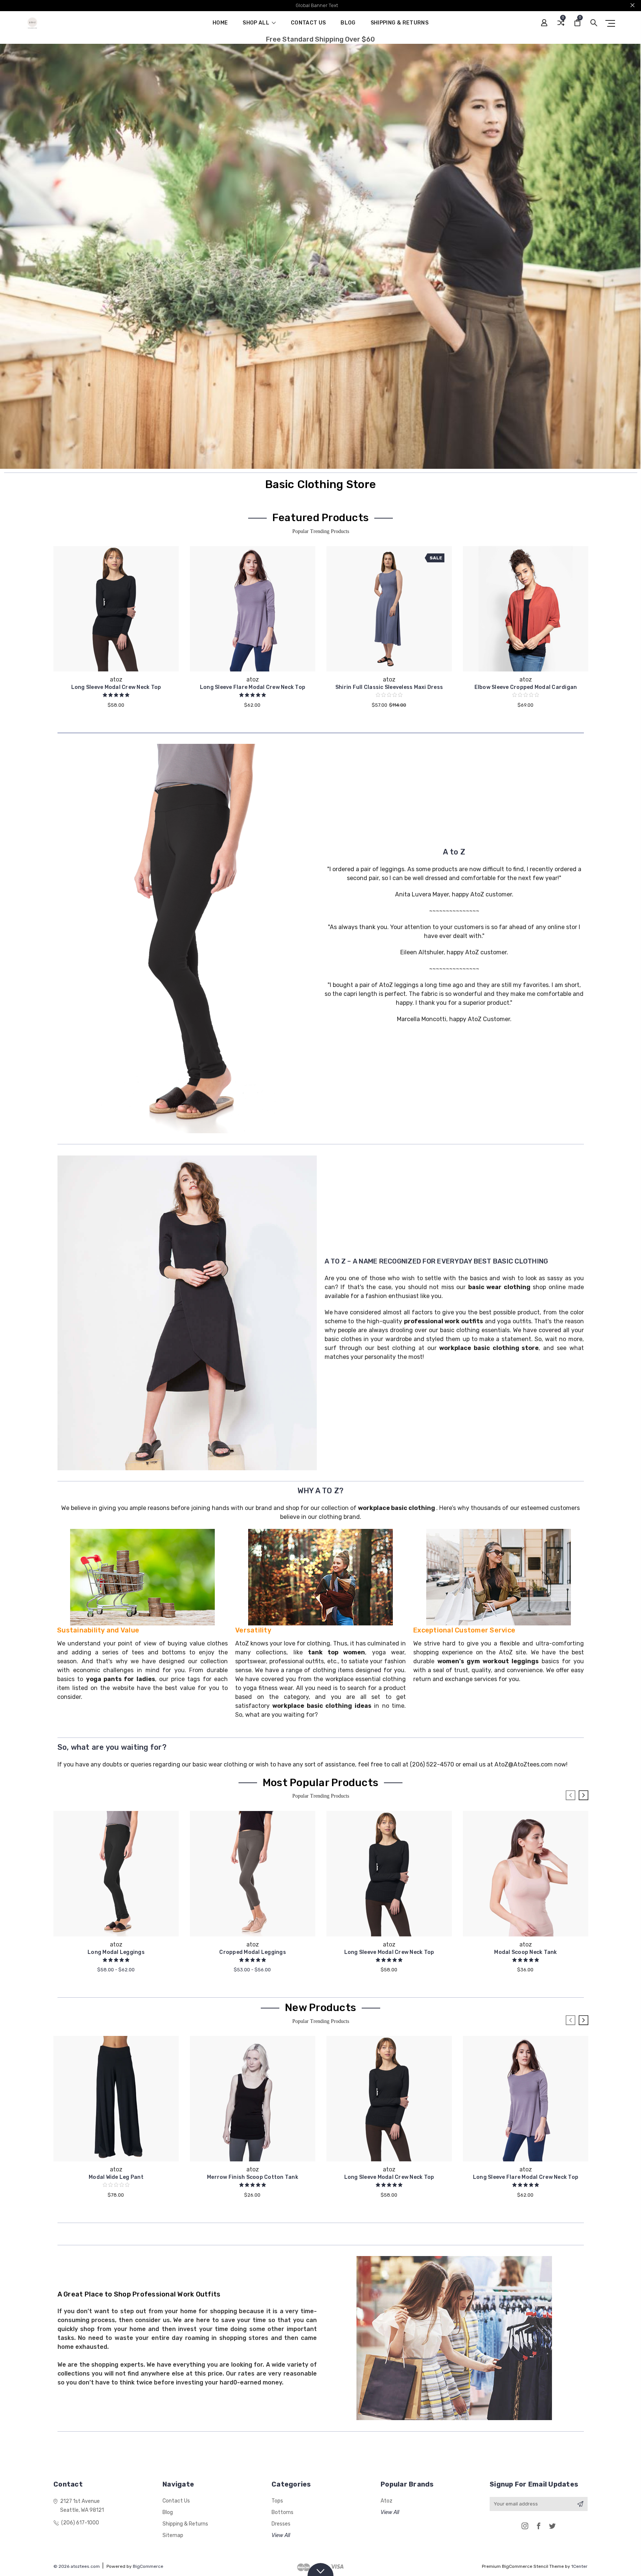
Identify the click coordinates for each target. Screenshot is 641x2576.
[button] (187, 939)
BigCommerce (148, 2566)
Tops (277, 2501)
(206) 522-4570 (432, 1764)
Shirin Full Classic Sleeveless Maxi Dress (389, 687)
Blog (348, 23)
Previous (571, 1795)
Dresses (281, 2524)
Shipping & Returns (400, 23)
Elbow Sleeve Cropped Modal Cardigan (526, 687)
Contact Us (308, 23)
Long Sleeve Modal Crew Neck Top (116, 687)
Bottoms (282, 2512)
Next (584, 1795)
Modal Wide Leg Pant (116, 2177)
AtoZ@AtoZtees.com (524, 1764)
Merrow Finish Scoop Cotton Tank (253, 2177)
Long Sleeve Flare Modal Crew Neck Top (253, 687)
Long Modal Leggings (116, 1952)
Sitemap (173, 2535)
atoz (387, 2501)
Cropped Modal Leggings (253, 1952)
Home (220, 23)
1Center (579, 2566)
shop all (257, 23)
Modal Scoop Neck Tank (525, 1952)
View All (281, 2535)
